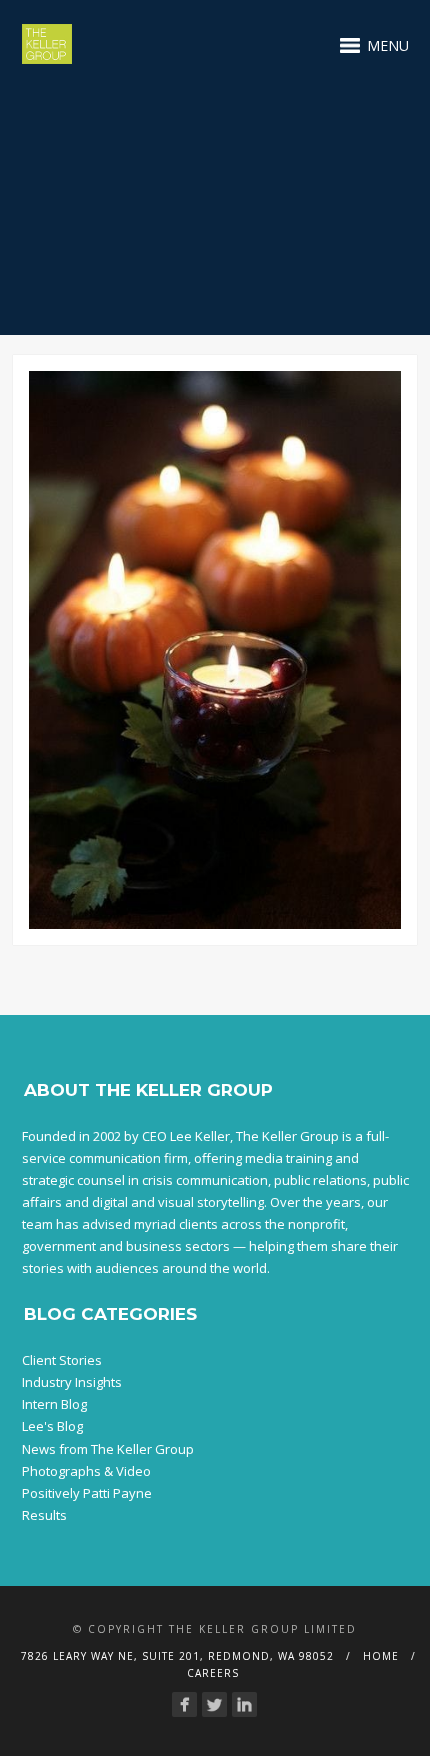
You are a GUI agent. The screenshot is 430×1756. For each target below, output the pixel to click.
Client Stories (62, 1360)
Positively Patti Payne (87, 1493)
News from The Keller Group (108, 1449)
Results (44, 1515)
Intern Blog (54, 1404)
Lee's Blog (52, 1426)
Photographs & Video (86, 1471)
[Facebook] (184, 1704)
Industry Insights (72, 1382)
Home (381, 1656)
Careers (213, 1673)
